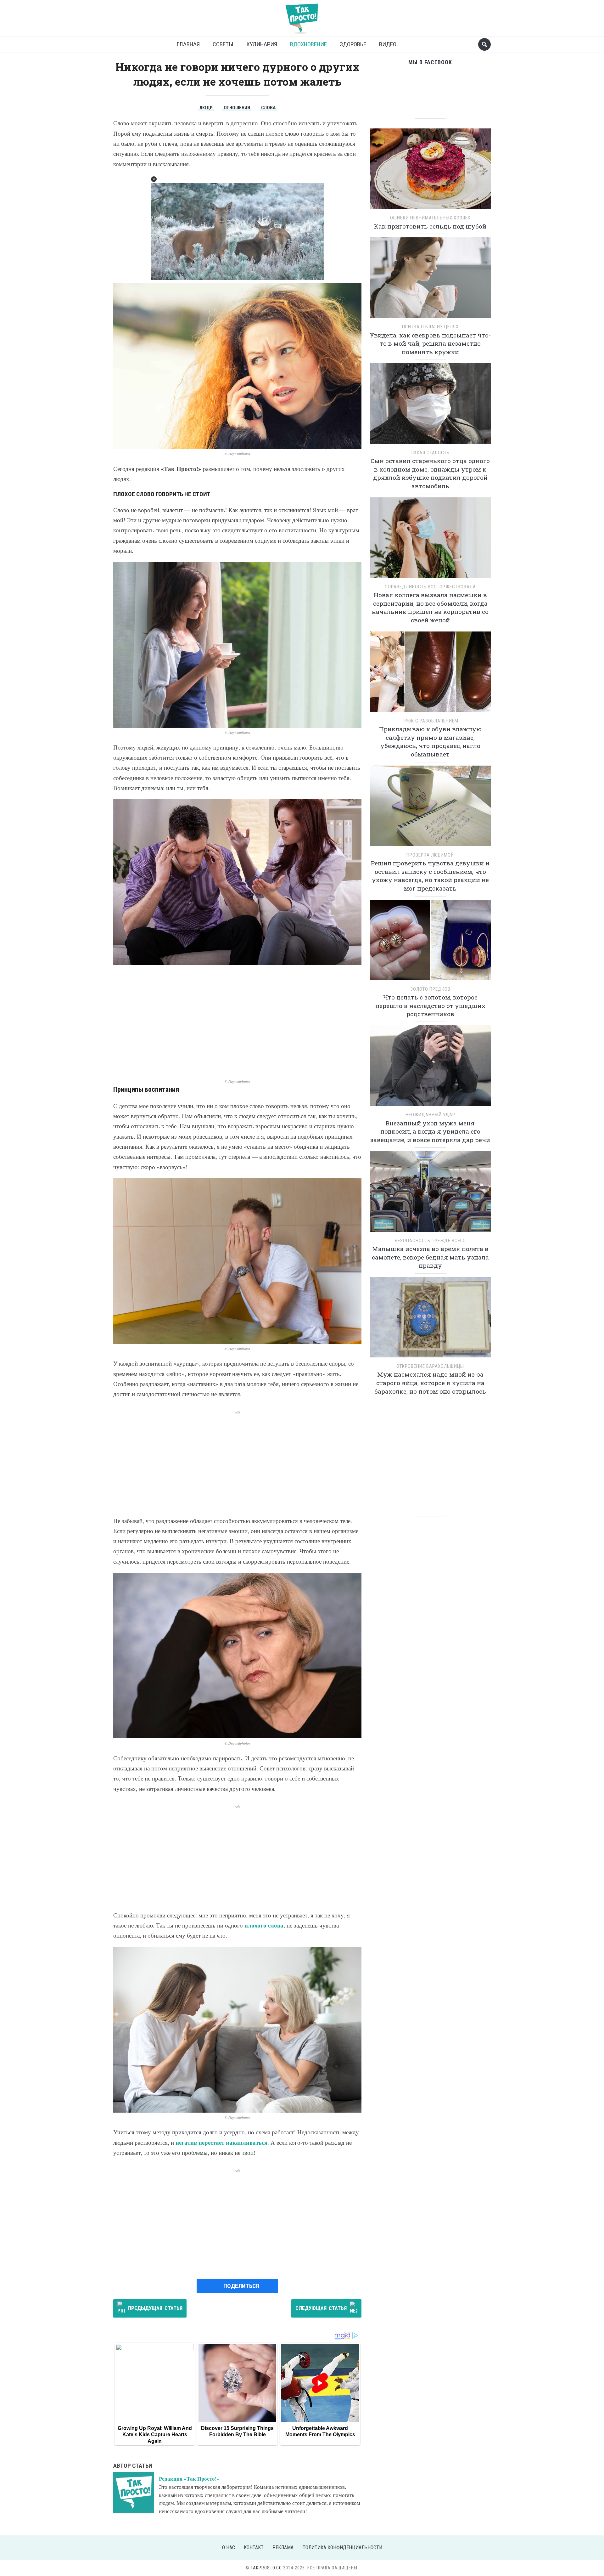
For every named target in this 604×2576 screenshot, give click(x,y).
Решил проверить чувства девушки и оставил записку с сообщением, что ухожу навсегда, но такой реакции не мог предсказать (430, 876)
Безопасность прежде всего (430, 1241)
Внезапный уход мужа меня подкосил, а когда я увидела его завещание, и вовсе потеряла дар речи (430, 1131)
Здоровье (353, 44)
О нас (229, 2548)
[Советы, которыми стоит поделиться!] (302, 16)
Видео (388, 44)
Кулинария (262, 44)
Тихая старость (430, 453)
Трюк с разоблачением (430, 721)
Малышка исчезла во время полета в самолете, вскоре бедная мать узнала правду (430, 1257)
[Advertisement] (237, 1022)
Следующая (321, 2308)
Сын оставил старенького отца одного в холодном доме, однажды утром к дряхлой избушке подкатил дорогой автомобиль (430, 473)
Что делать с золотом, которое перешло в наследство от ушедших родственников (430, 1005)
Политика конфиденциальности (342, 2548)
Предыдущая (155, 2308)
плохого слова (264, 1925)
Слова (268, 108)
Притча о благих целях (430, 327)
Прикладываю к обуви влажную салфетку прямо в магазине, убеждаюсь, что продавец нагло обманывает (430, 742)
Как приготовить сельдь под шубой (430, 226)
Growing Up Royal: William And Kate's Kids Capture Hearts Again (155, 2435)
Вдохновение (308, 44)
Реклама (283, 2548)
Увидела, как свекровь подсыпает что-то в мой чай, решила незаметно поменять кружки (430, 343)
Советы (223, 44)
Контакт (254, 2548)
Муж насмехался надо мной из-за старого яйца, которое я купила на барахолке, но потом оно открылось (430, 1383)
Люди (206, 108)
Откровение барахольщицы (430, 1366)
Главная (188, 44)
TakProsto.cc (266, 2568)
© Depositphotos (238, 454)
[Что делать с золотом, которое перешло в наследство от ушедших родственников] (430, 942)
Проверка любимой (430, 855)
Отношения (237, 108)
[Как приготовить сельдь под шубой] (430, 171)
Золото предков (430, 989)
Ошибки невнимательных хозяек (430, 218)
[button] (154, 179)
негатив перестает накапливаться (221, 2142)
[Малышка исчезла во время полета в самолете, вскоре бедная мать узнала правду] (430, 1194)
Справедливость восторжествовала (430, 587)
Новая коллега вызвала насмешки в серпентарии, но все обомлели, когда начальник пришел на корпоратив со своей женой (430, 607)
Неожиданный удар (430, 1115)
